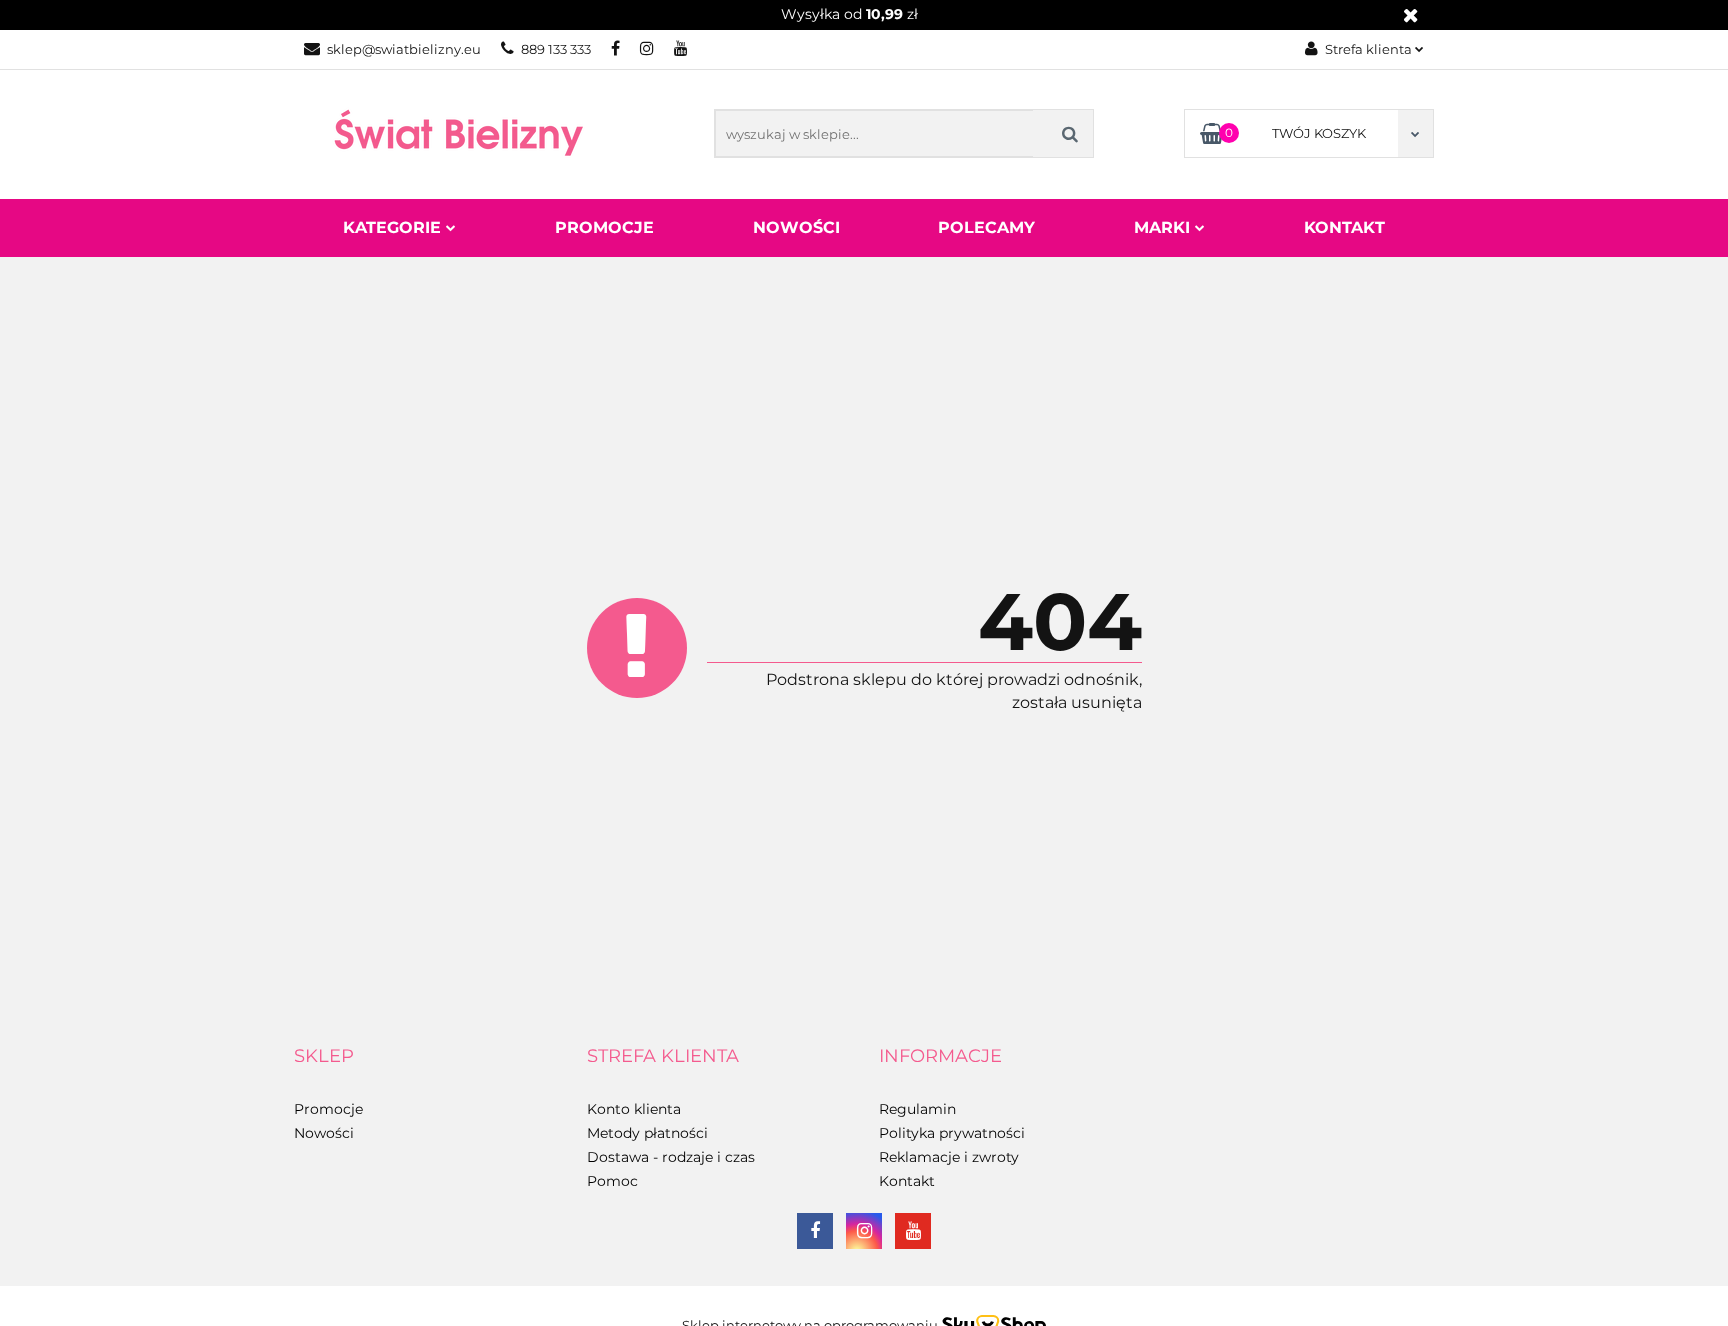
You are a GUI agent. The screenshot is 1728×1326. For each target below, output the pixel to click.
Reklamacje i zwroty (949, 1157)
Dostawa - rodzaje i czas (671, 1157)
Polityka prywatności (952, 1133)
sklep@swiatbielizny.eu (404, 49)
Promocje (604, 227)
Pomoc (612, 1181)
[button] (324, 1057)
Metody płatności (647, 1133)
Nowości (796, 227)
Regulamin (917, 1109)
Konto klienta (634, 1109)
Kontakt (1344, 227)
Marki (1164, 227)
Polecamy (986, 227)
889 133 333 (556, 49)
